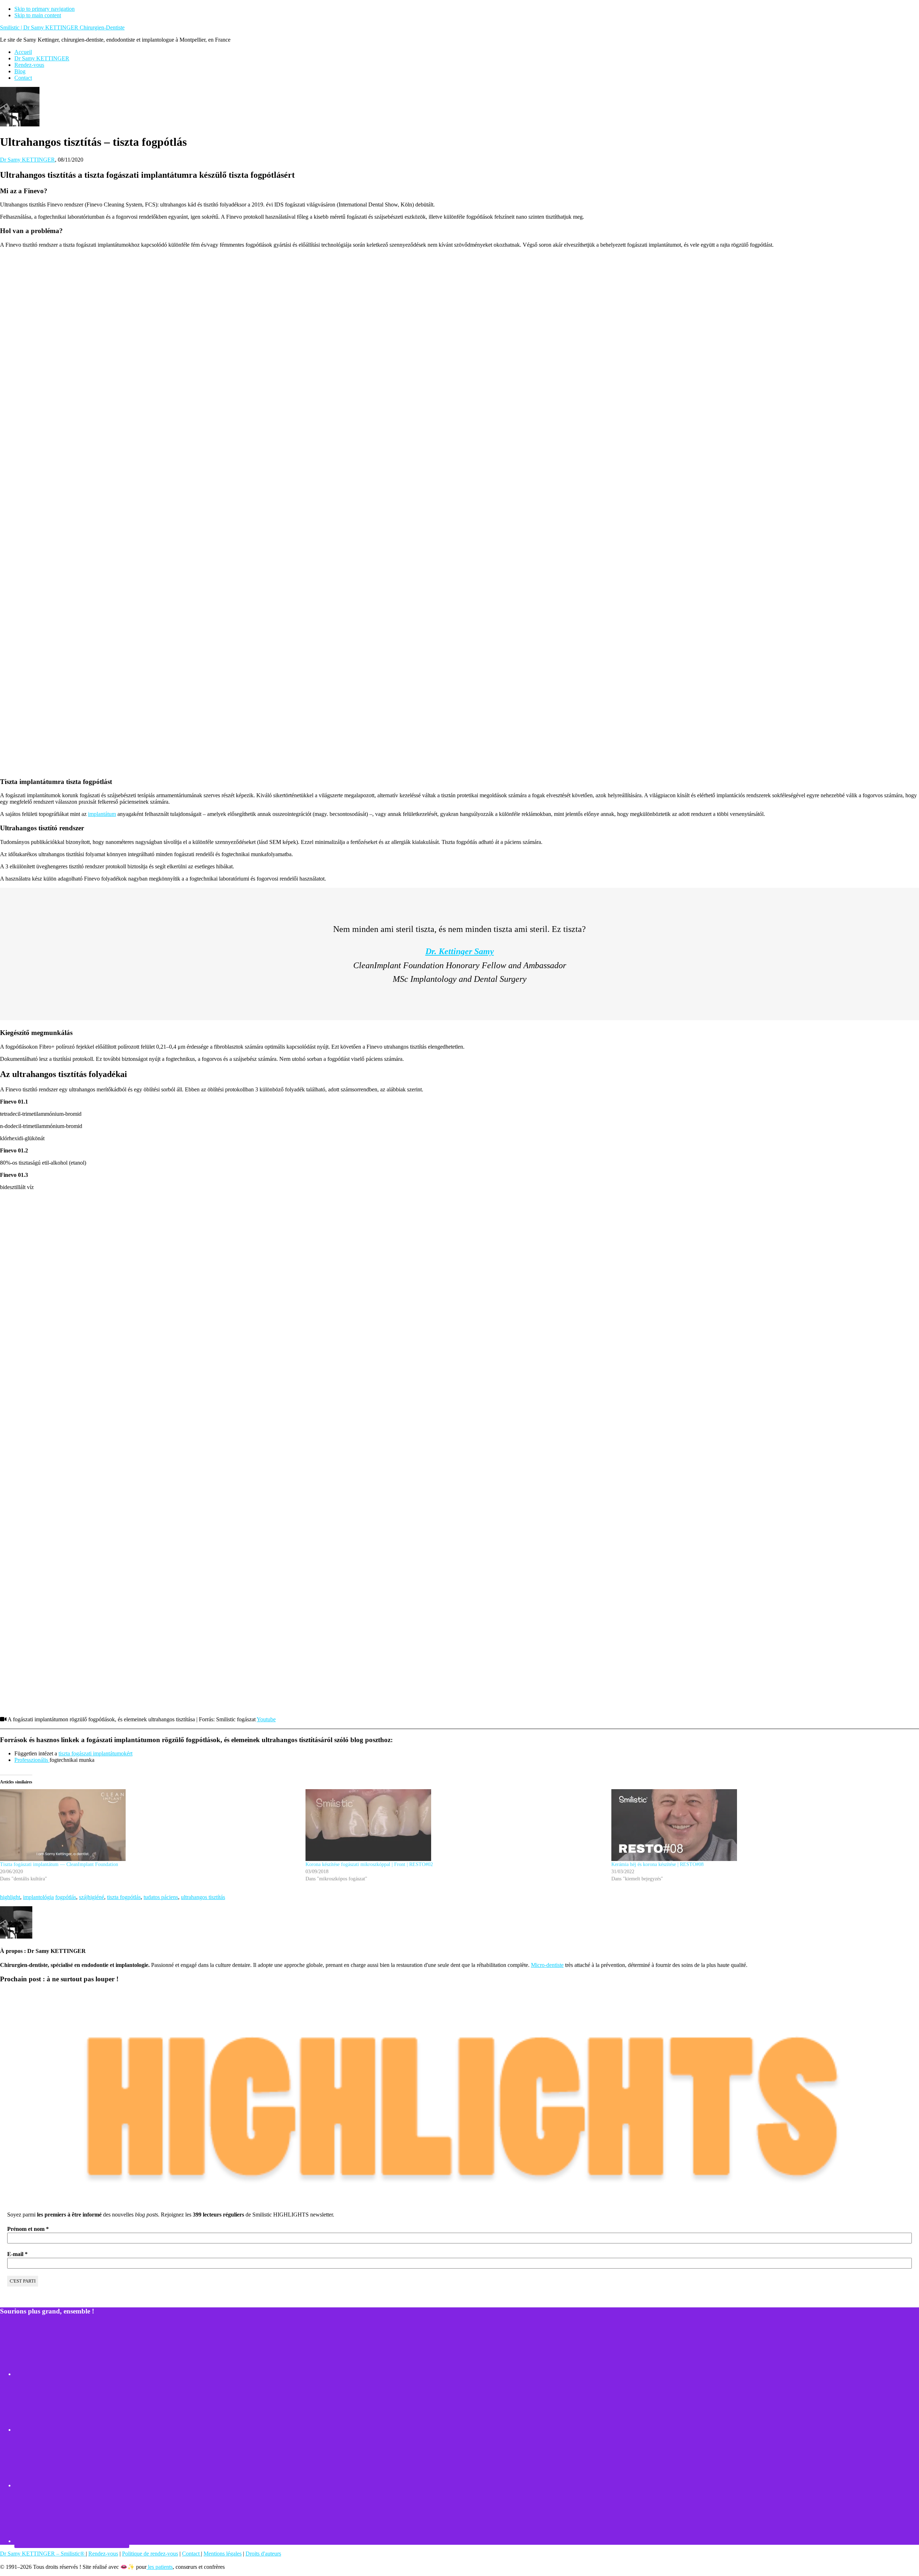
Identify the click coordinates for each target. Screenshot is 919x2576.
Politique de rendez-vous (150, 2554)
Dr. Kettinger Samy (460, 951)
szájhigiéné (92, 1897)
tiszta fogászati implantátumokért (95, 1753)
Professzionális (32, 1760)
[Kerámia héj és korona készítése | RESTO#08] (761, 1825)
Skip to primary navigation (45, 9)
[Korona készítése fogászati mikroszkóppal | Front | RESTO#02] (455, 1825)
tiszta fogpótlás (124, 1897)
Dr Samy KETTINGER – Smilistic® (43, 2554)
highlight (10, 1897)
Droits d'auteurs (263, 2554)
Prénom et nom (28, 2229)
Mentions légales (223, 2554)
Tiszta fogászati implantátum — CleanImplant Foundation (59, 1864)
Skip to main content (38, 15)
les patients (160, 2567)
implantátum (102, 814)
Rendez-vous (103, 2554)
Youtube (266, 1719)
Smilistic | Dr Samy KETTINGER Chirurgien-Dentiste (62, 27)
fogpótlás (66, 1897)
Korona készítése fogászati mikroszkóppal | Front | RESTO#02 (369, 1864)
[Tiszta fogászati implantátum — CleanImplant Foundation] (149, 1825)
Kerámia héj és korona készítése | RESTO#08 (657, 1864)
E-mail (17, 2254)
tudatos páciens (161, 1897)
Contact (192, 2554)
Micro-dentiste (547, 1965)
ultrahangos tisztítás (203, 1897)
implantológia (38, 1897)
